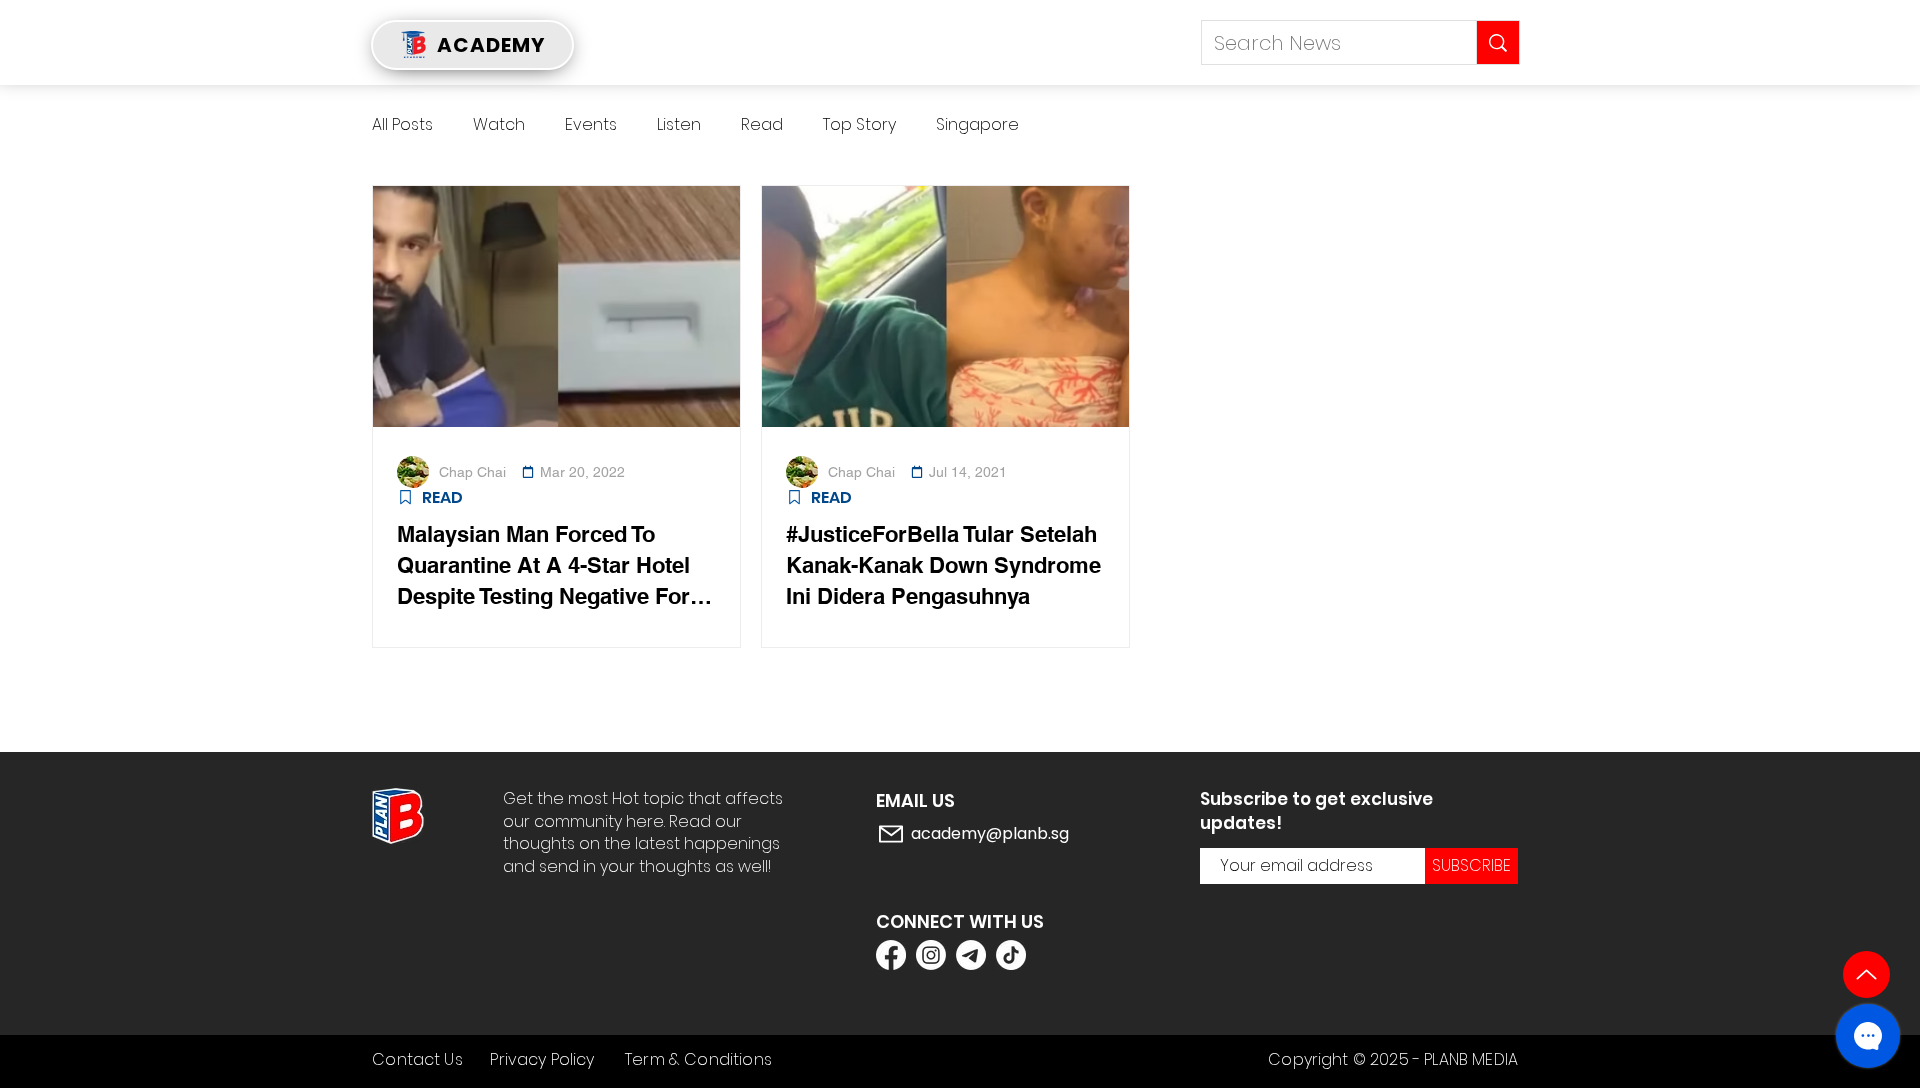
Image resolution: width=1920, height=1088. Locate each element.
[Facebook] (891, 955)
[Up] (1866, 974)
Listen (679, 125)
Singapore (977, 125)
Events (591, 125)
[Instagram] (931, 955)
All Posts (402, 125)
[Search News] (1497, 42)
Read (762, 125)
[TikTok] (1011, 955)
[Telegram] (971, 955)
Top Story (859, 125)
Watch (499, 125)
